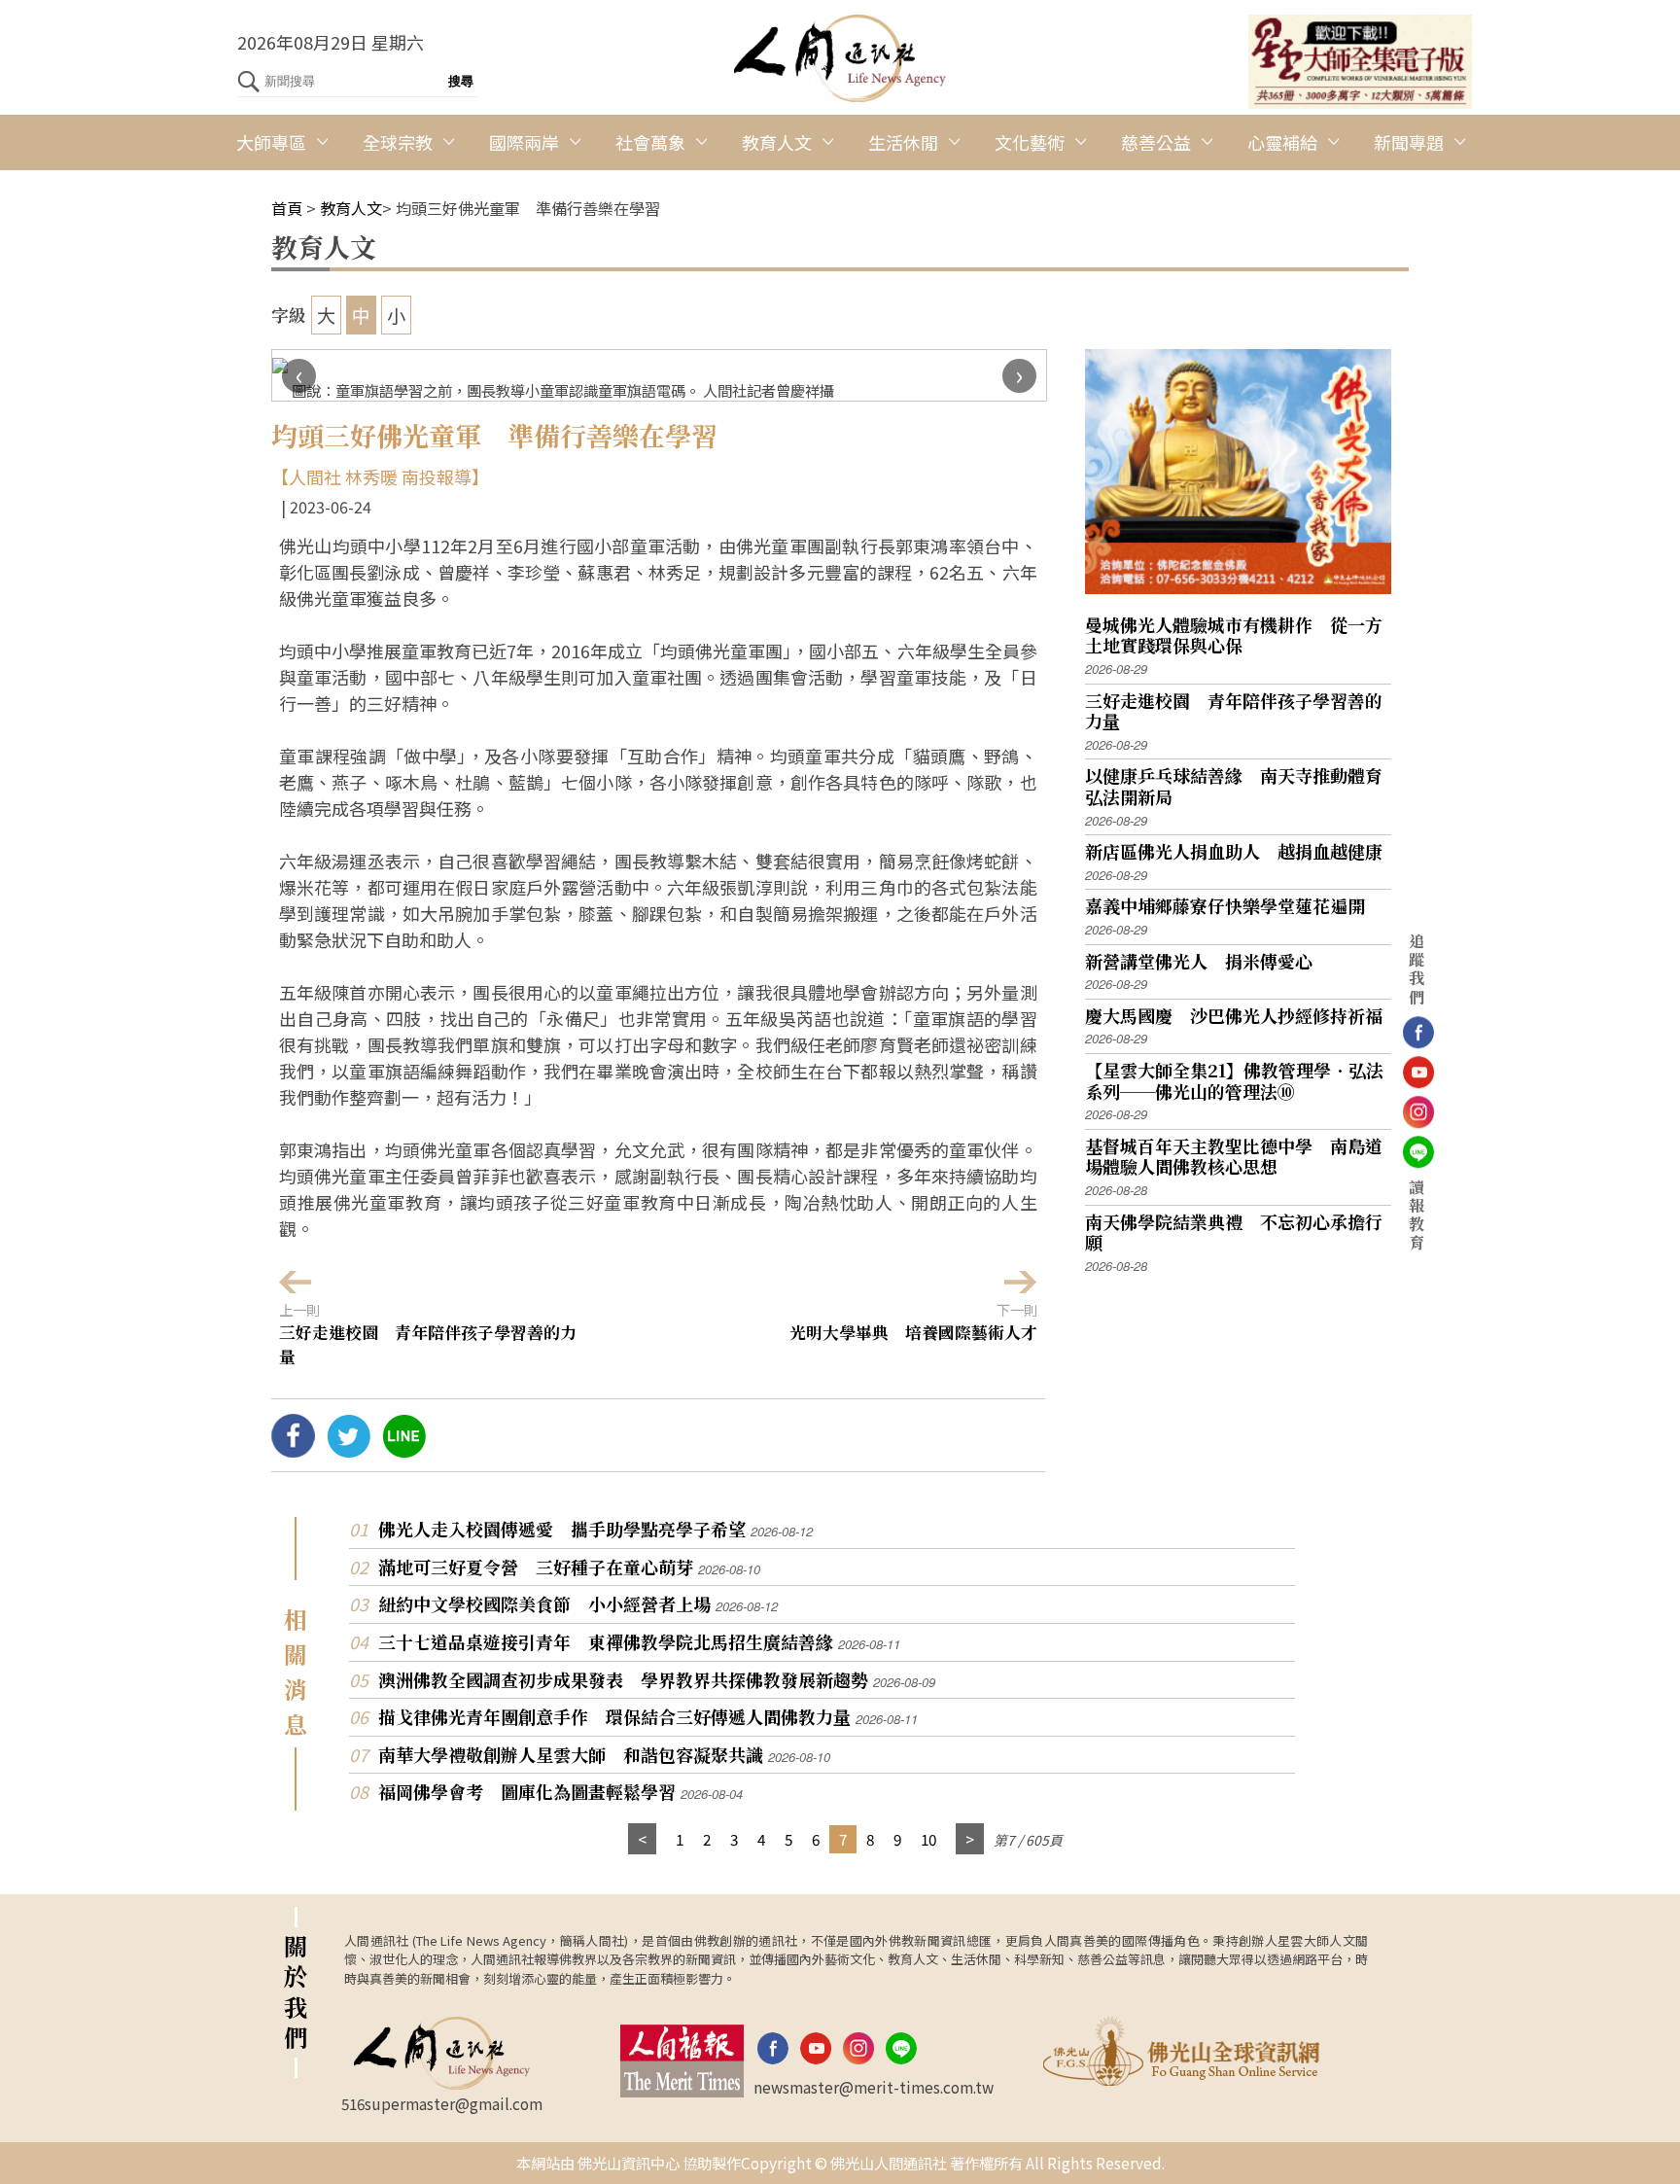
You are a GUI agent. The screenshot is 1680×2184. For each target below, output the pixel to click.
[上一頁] (642, 1839)
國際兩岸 (524, 142)
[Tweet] (349, 1450)
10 (928, 1839)
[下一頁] (970, 1839)
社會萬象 (650, 142)
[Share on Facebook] (293, 1450)
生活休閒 (903, 142)
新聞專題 (1409, 142)
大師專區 (271, 142)
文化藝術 (1030, 142)
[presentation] (299, 376)
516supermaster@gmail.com (442, 2103)
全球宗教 (398, 142)
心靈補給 (1282, 142)
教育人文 (777, 142)
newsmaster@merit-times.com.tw (874, 2087)
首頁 (287, 208)
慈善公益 (1156, 142)
